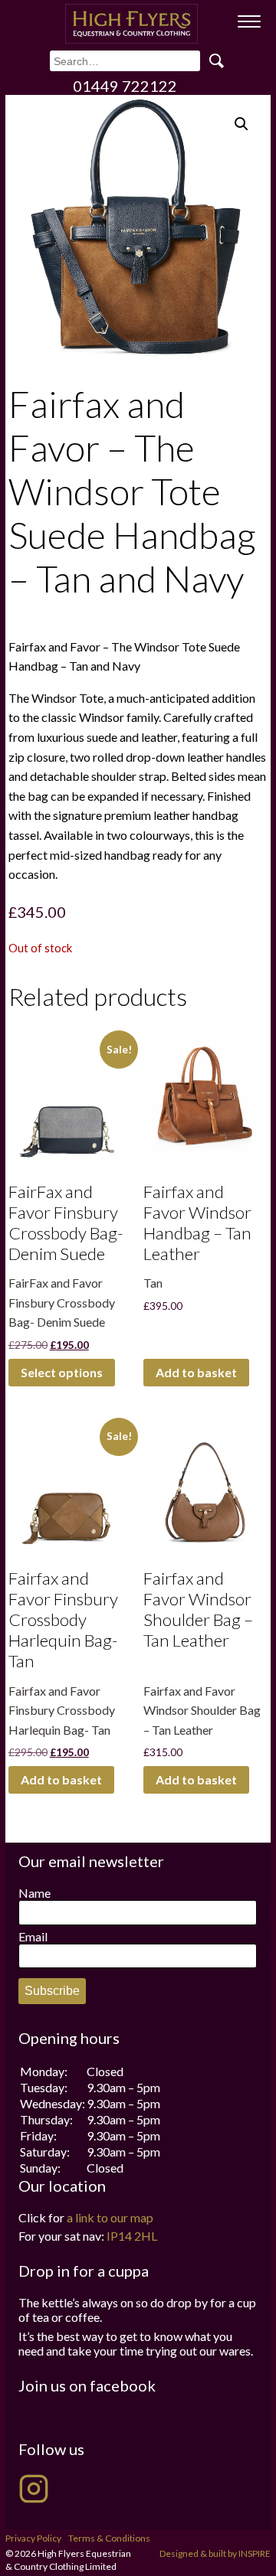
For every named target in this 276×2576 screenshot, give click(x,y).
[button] (242, 124)
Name (34, 1893)
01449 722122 (125, 86)
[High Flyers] (131, 24)
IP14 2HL (132, 2236)
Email (33, 1936)
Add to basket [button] (196, 1372)
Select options (62, 1372)
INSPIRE (255, 2553)
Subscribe (52, 1991)
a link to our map (110, 2217)
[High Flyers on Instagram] (34, 2489)
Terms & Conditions (109, 2538)
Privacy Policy (33, 2538)
